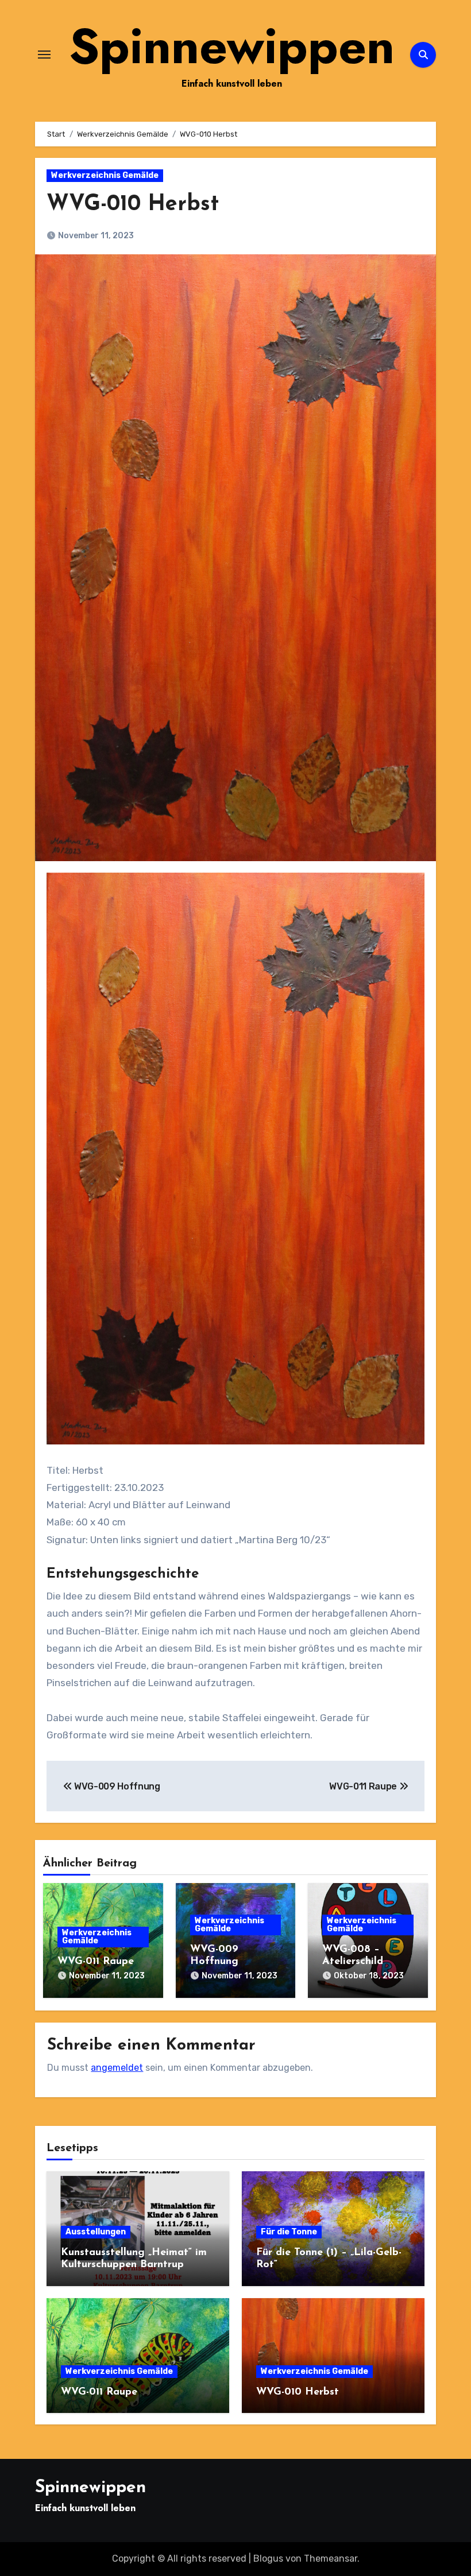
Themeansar (331, 2558)
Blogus (268, 2558)
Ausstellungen (96, 2232)
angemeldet (117, 2068)
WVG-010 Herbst (133, 205)
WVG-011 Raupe (96, 1962)
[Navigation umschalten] (44, 55)
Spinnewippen (232, 46)
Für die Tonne (289, 2232)
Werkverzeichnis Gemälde (105, 175)
